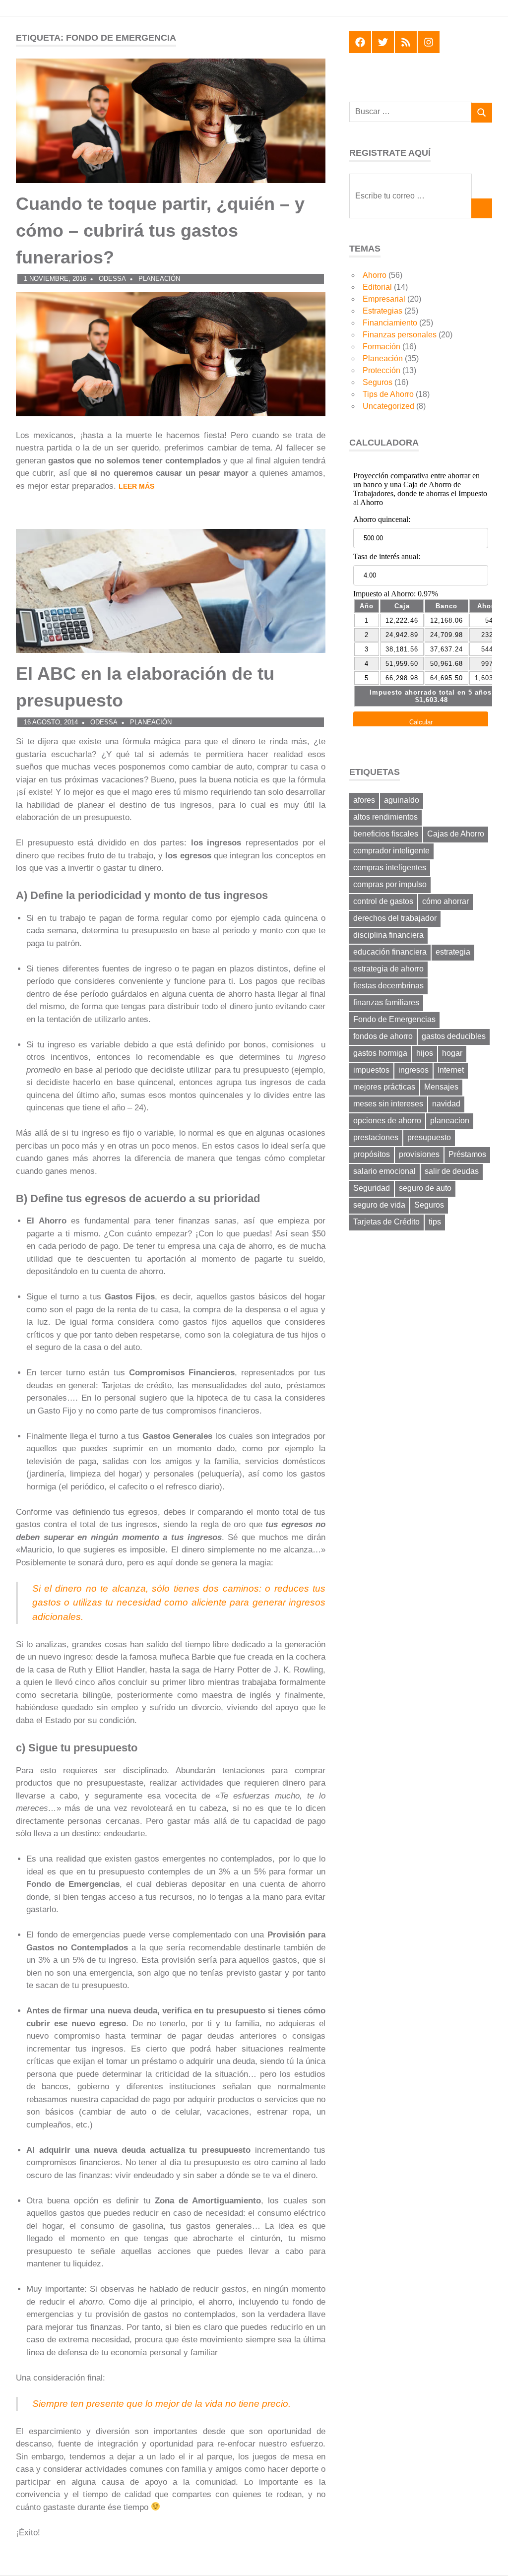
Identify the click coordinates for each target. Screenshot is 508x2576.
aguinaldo (402, 800)
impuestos (371, 1070)
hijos (425, 1053)
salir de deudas (452, 1171)
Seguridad (372, 1188)
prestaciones (376, 1137)
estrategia (453, 952)
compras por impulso (390, 884)
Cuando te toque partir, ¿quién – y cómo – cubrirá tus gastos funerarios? (160, 230)
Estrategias (382, 311)
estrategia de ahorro (388, 969)
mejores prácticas (384, 1087)
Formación (381, 347)
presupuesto (429, 1137)
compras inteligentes (390, 868)
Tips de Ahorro (388, 394)
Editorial (377, 287)
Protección (381, 370)
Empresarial (384, 299)
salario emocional (384, 1171)
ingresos (413, 1070)
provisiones (419, 1154)
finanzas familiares (386, 1002)
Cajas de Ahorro (456, 834)
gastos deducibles (454, 1036)
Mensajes (441, 1087)
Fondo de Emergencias (394, 1019)
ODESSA (112, 279)
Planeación (159, 279)
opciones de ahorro (387, 1121)
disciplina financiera (388, 935)
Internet (451, 1070)
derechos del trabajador (395, 918)
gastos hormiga (380, 1053)
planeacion (450, 1121)
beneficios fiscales (386, 834)
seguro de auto (425, 1188)
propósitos (372, 1154)
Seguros (378, 382)
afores (364, 800)
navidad (446, 1104)
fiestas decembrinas (388, 986)
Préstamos (467, 1154)
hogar (452, 1053)
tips (435, 1222)
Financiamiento (390, 323)
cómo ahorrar (445, 901)
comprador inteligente (391, 851)
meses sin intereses (388, 1104)
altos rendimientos (385, 817)
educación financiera (390, 952)
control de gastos (383, 901)
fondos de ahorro (383, 1036)
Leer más (136, 486)
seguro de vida (379, 1205)
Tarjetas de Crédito (386, 1222)
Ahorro (375, 275)
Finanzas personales (400, 335)
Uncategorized (388, 406)
